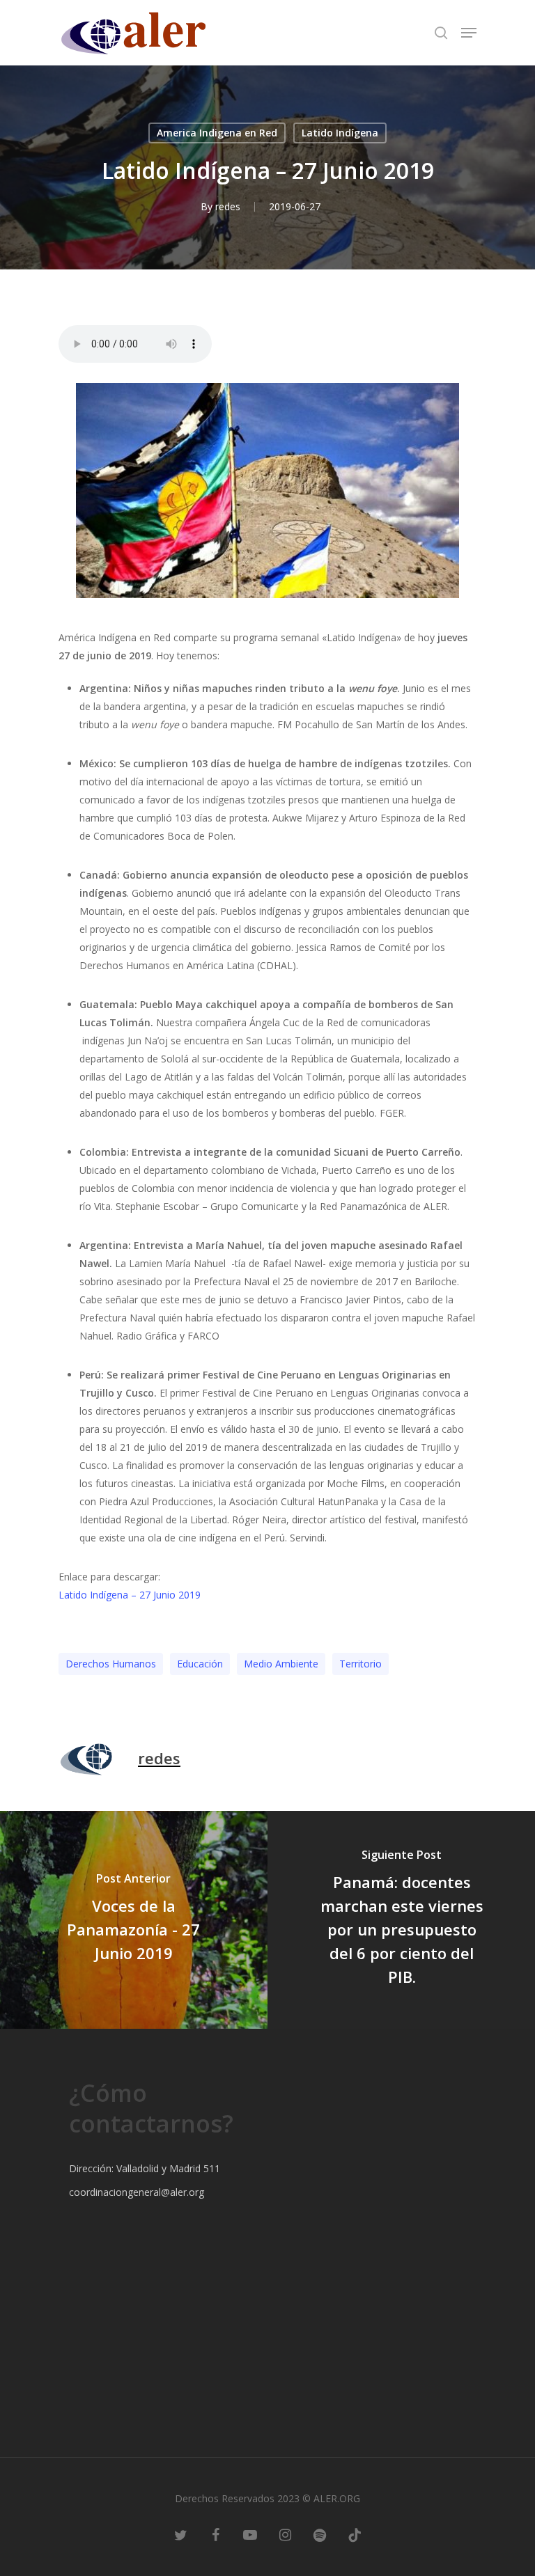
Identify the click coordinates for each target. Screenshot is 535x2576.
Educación (200, 1664)
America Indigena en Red (217, 133)
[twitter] (180, 2534)
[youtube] (250, 2534)
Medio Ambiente (281, 1664)
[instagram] (285, 2534)
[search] (441, 33)
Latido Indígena (340, 133)
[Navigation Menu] (469, 33)
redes (228, 206)
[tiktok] (355, 2534)
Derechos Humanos (111, 1664)
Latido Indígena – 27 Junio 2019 (130, 1595)
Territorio (360, 1664)
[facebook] (215, 2534)
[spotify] (320, 2534)
